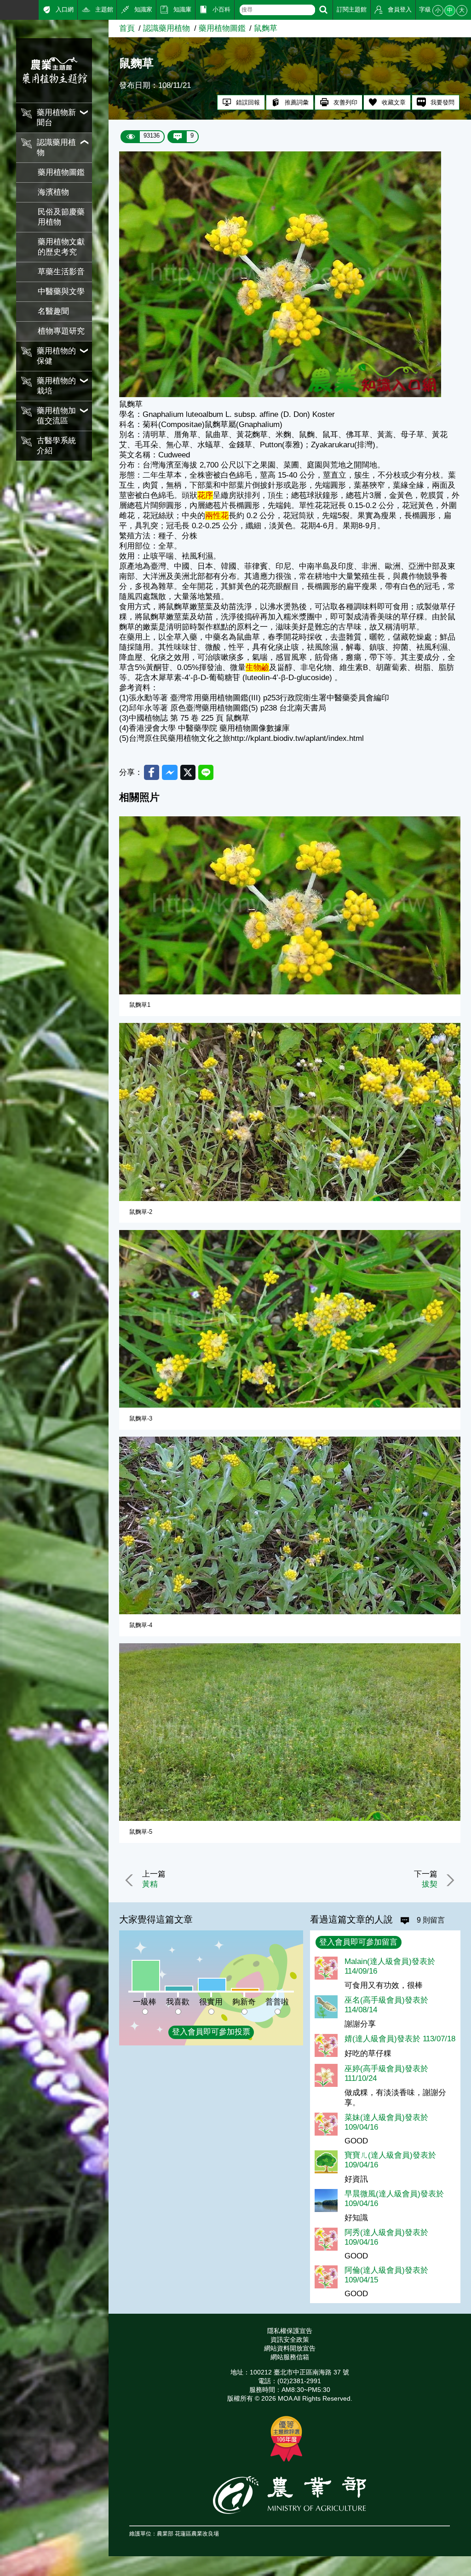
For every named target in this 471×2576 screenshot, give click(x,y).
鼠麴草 (266, 28)
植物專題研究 (61, 331)
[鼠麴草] (280, 395)
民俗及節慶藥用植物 (61, 217)
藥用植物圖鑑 (61, 172)
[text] (277, 10)
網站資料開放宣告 (290, 2348)
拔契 (430, 1884)
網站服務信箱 (290, 2357)
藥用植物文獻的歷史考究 (61, 247)
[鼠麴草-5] (290, 1732)
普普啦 (277, 2002)
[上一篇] (131, 1880)
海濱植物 (53, 192)
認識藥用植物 (167, 28)
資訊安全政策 (290, 2339)
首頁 (127, 28)
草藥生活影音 (61, 272)
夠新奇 (244, 2002)
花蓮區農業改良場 (197, 2533)
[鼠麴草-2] (290, 1112)
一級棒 (145, 2002)
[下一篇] (449, 1880)
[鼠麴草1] (290, 905)
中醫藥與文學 (61, 292)
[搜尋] (323, 10)
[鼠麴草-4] (290, 1525)
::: (3, 9)
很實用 (211, 2002)
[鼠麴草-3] (290, 1319)
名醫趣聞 (53, 311)
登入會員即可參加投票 (211, 2032)
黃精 (150, 1884)
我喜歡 (178, 2002)
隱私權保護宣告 (290, 2331)
